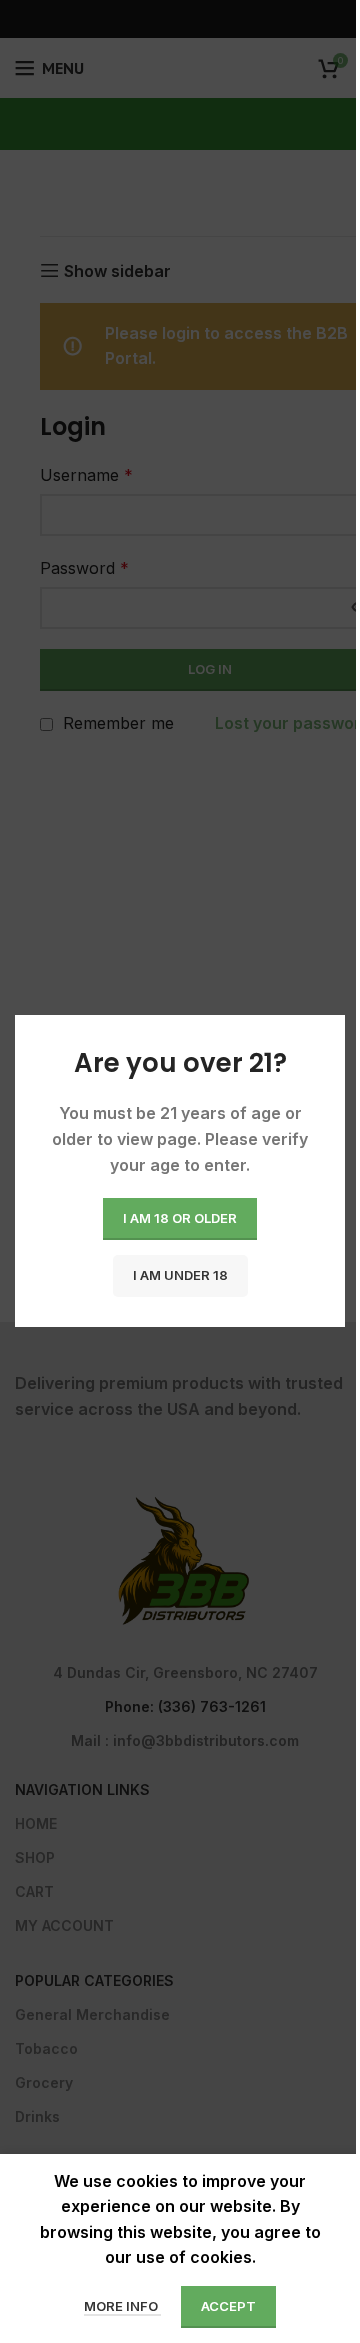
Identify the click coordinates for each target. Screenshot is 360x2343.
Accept (228, 2306)
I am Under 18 (180, 1276)
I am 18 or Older (180, 1219)
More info (122, 2306)
